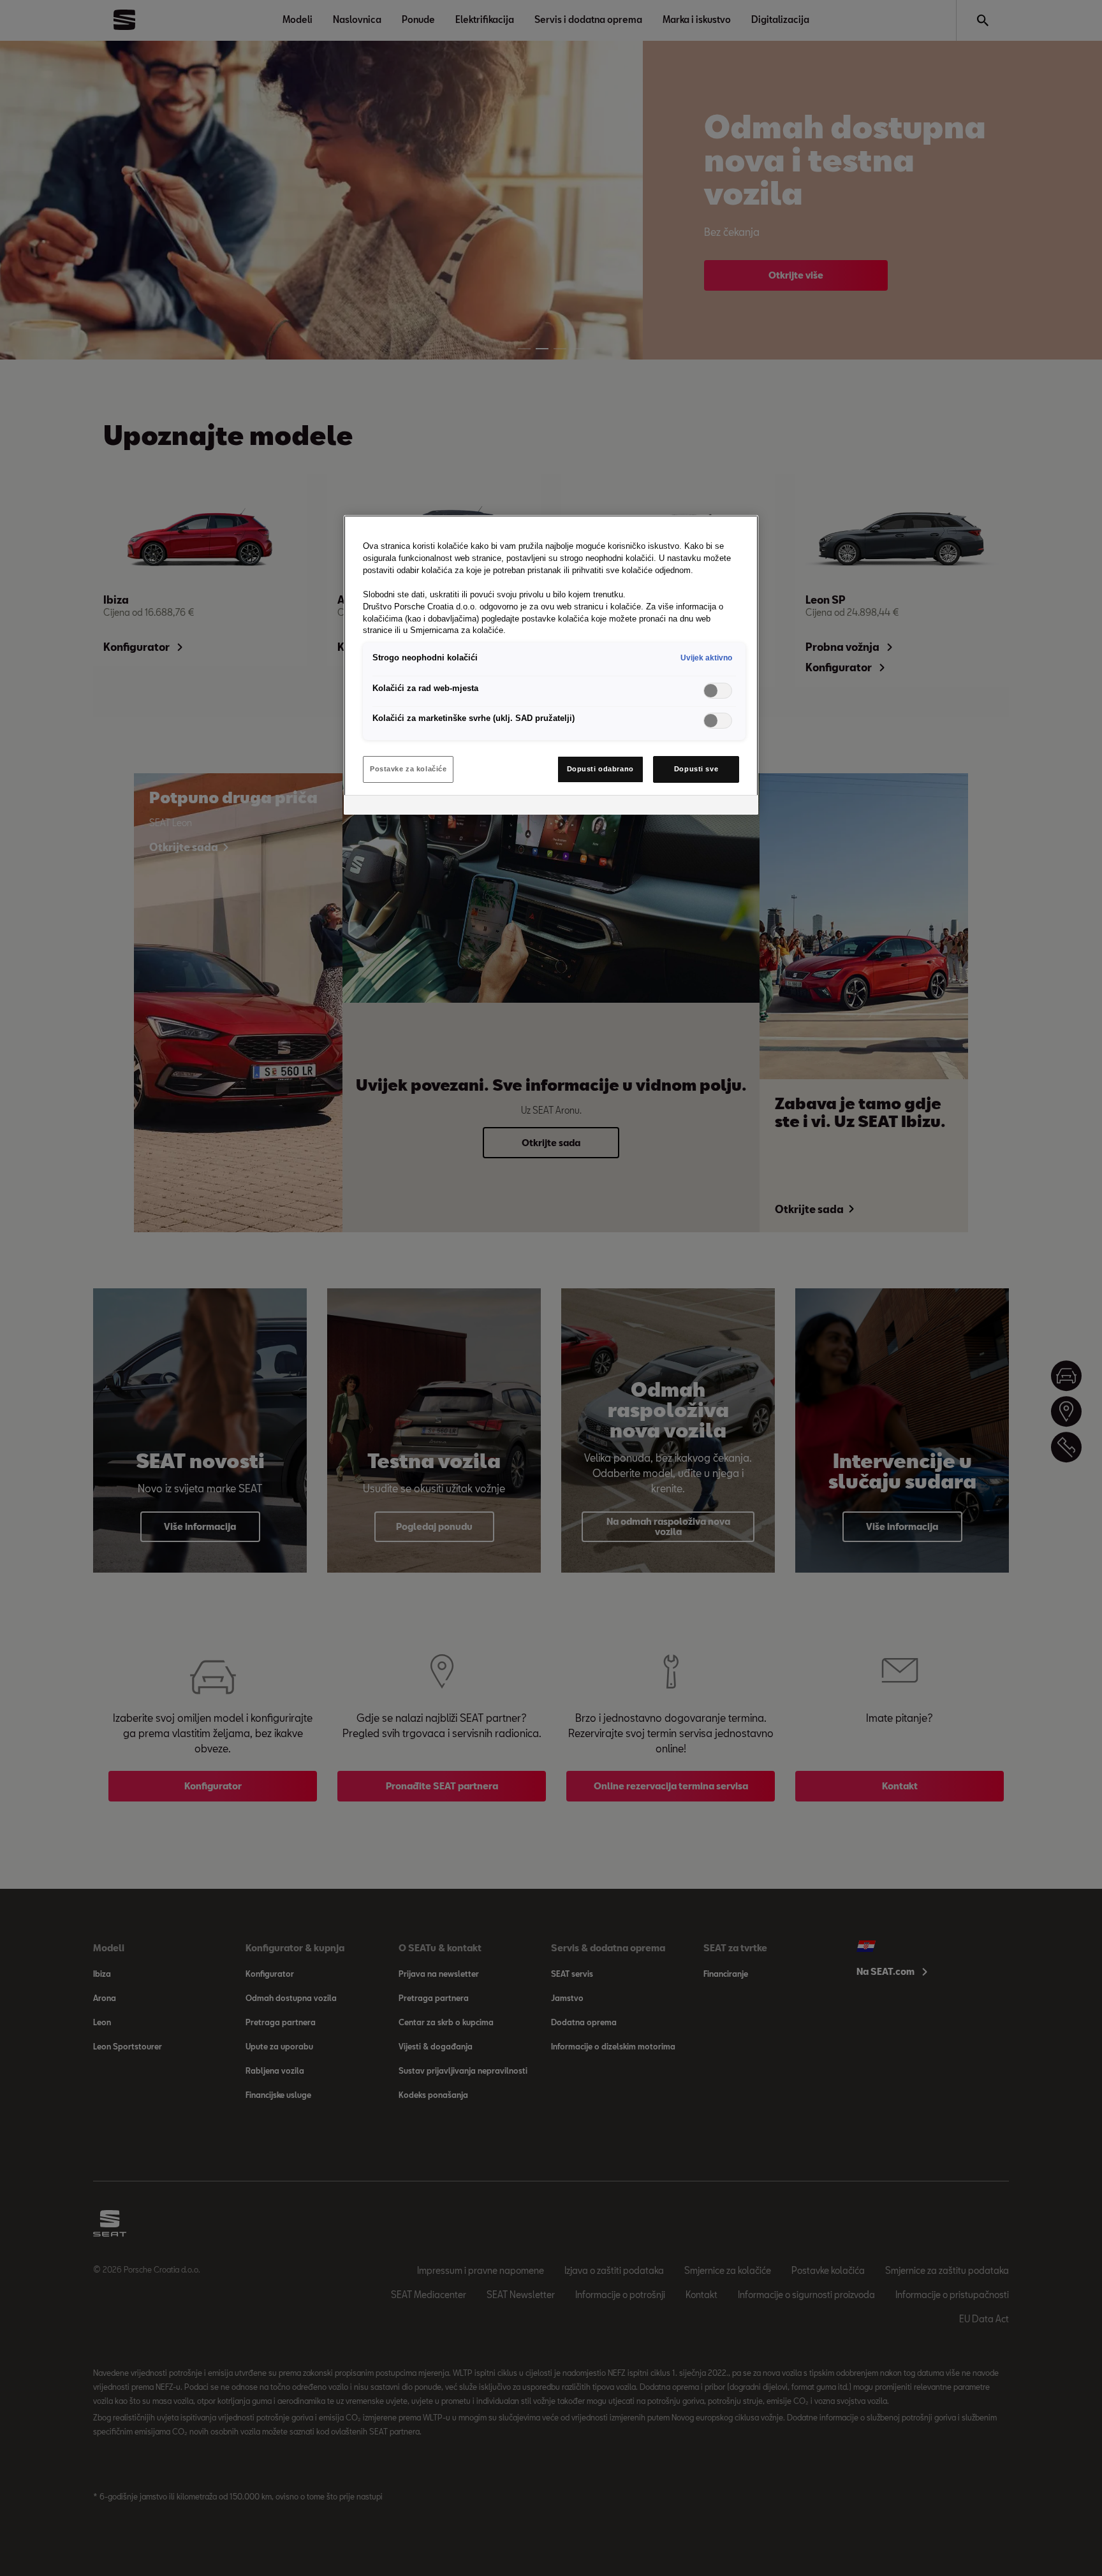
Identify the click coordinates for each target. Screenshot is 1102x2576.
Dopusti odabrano (600, 769)
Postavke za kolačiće (408, 769)
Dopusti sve (696, 769)
